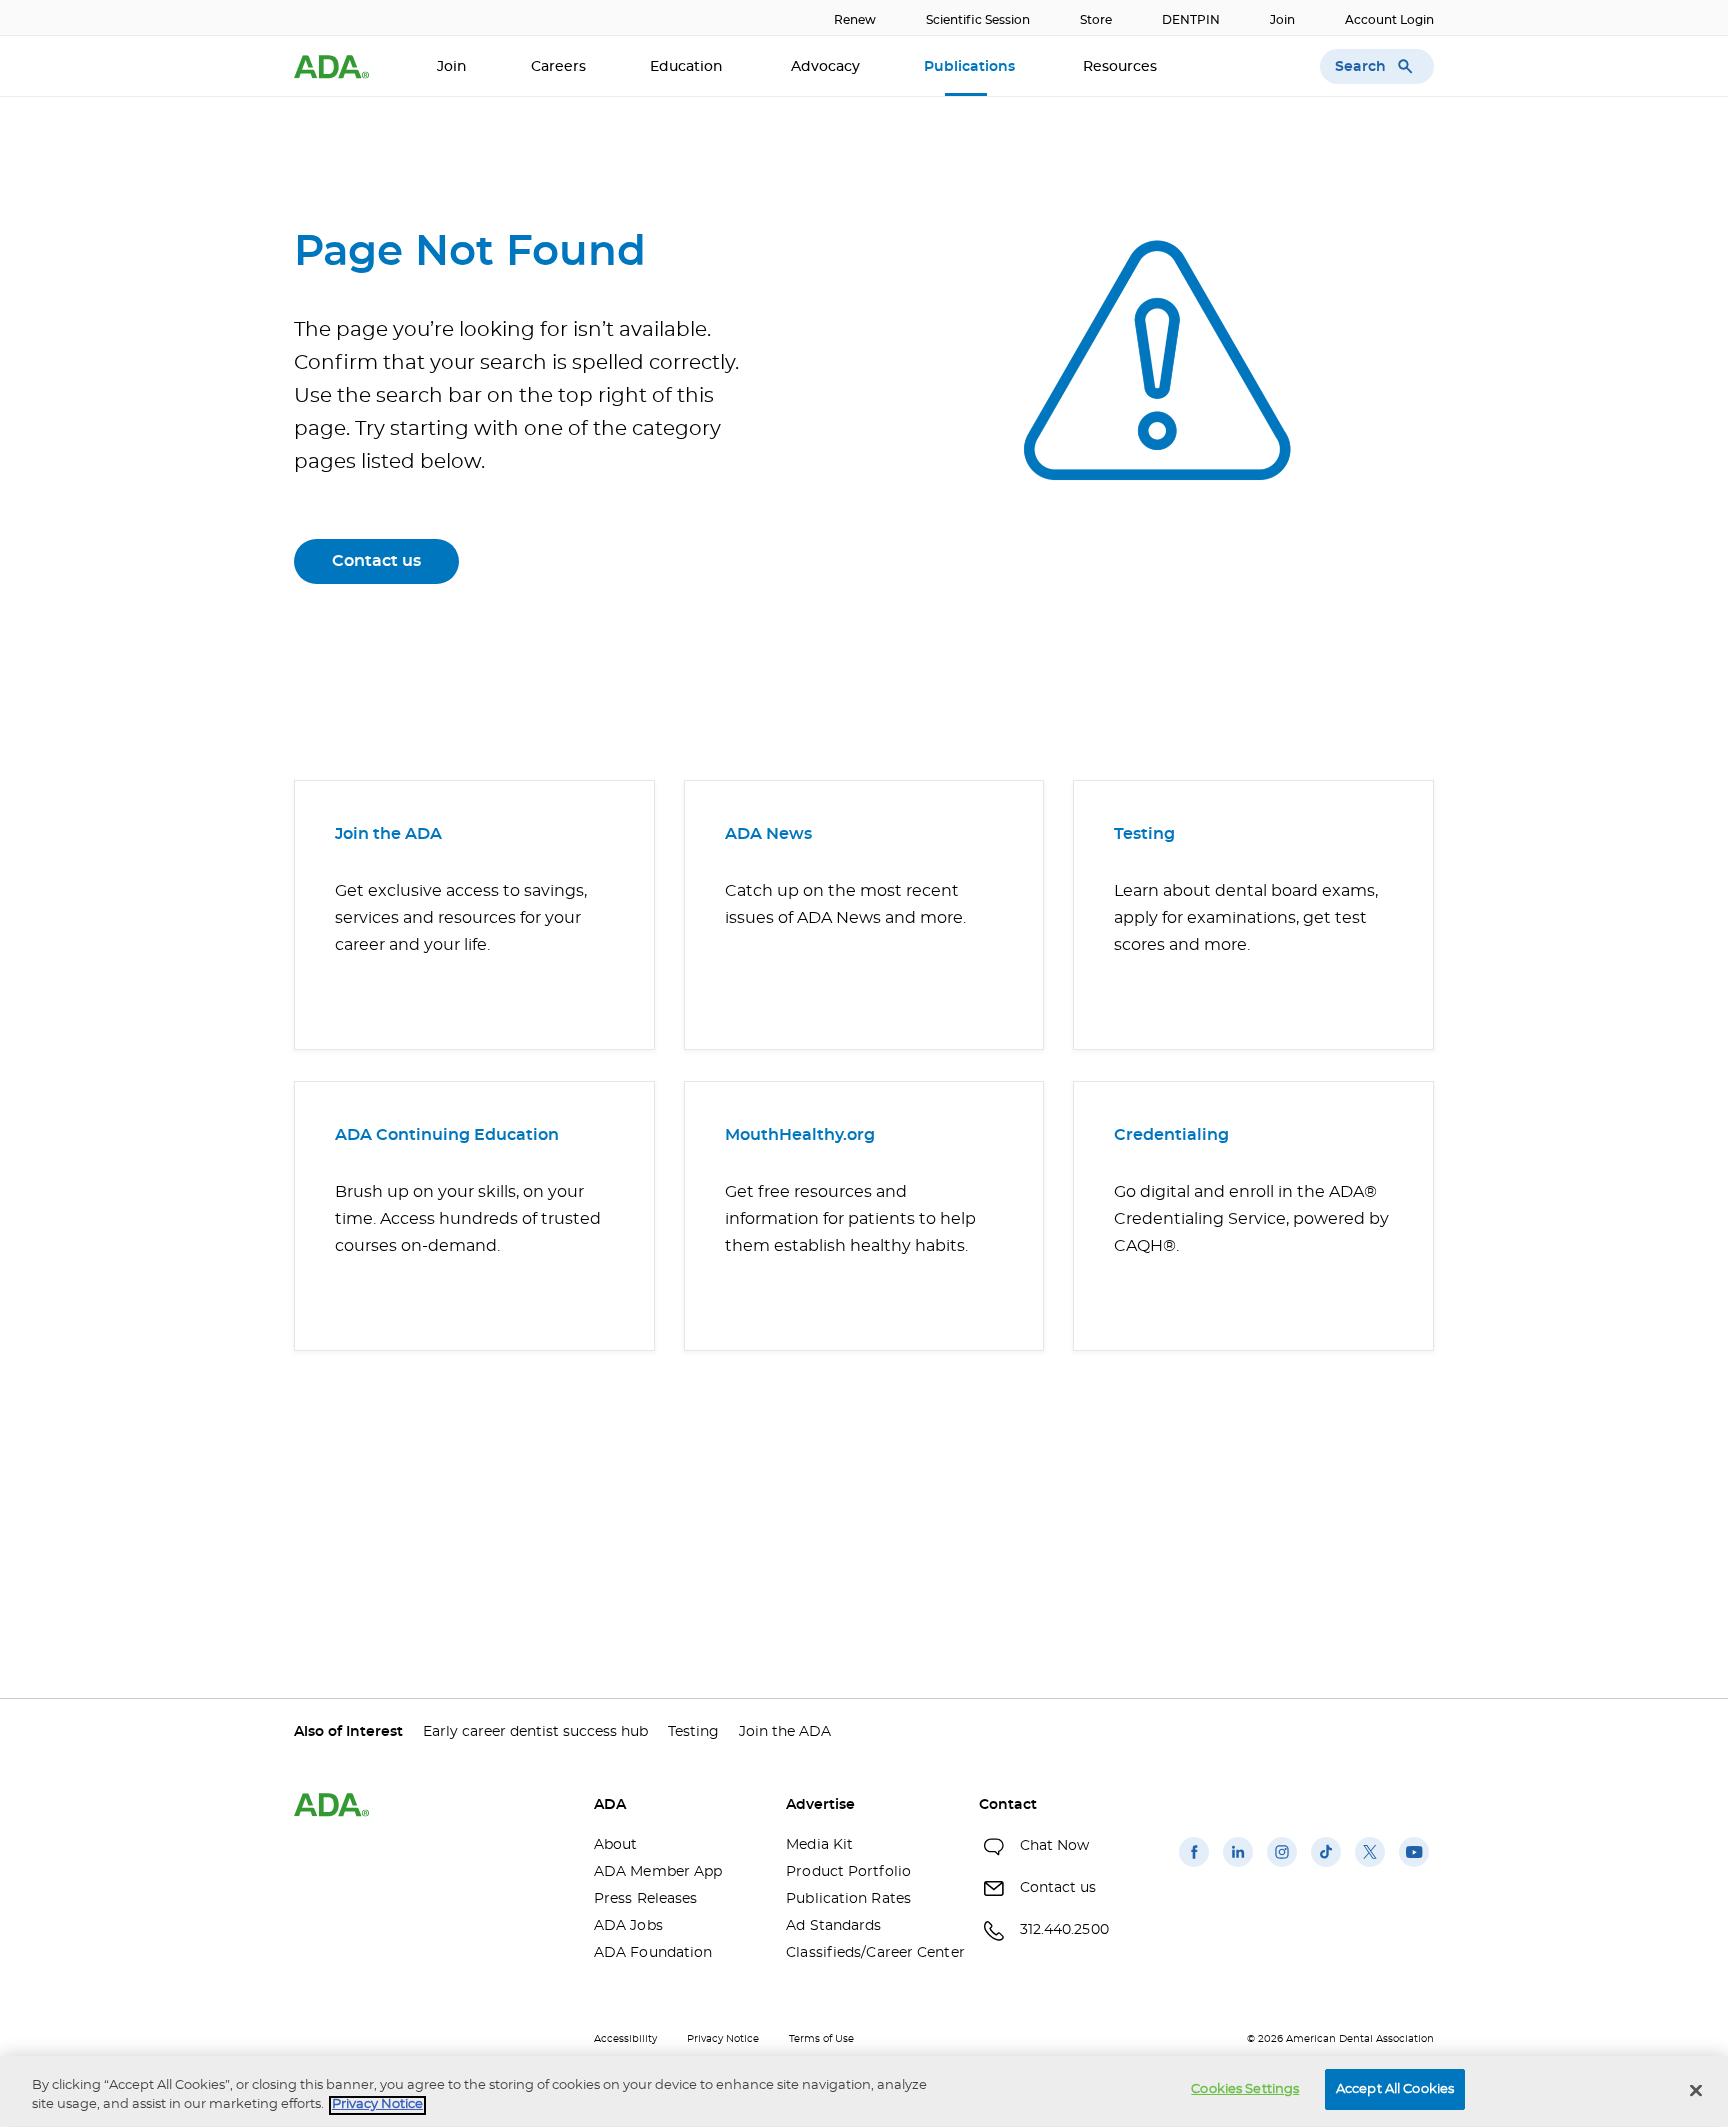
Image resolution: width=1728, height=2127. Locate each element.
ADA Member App (658, 1872)
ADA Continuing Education (447, 1135)
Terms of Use (821, 2039)
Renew (855, 20)
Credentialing (1171, 1135)
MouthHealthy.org (800, 1135)
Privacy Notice (723, 2039)
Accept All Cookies (1395, 2089)
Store (1096, 20)
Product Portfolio (848, 1872)
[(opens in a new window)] (1194, 1867)
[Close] (1696, 2090)
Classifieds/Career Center (867, 1953)
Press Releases (645, 1899)
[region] (864, 2091)
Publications (971, 67)
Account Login (1389, 20)
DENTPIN (1191, 20)
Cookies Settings (1245, 2089)
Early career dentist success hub (535, 1732)
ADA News (768, 834)
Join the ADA (388, 834)
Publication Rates (848, 1899)
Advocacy (825, 67)
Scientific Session (978, 20)
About (616, 1845)
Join (1282, 20)
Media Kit (819, 1845)
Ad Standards (833, 1926)
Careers (558, 67)
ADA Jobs (628, 1926)
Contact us (376, 561)
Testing (1144, 834)
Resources (1122, 67)
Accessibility (625, 2039)
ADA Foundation (653, 1953)
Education (688, 67)
